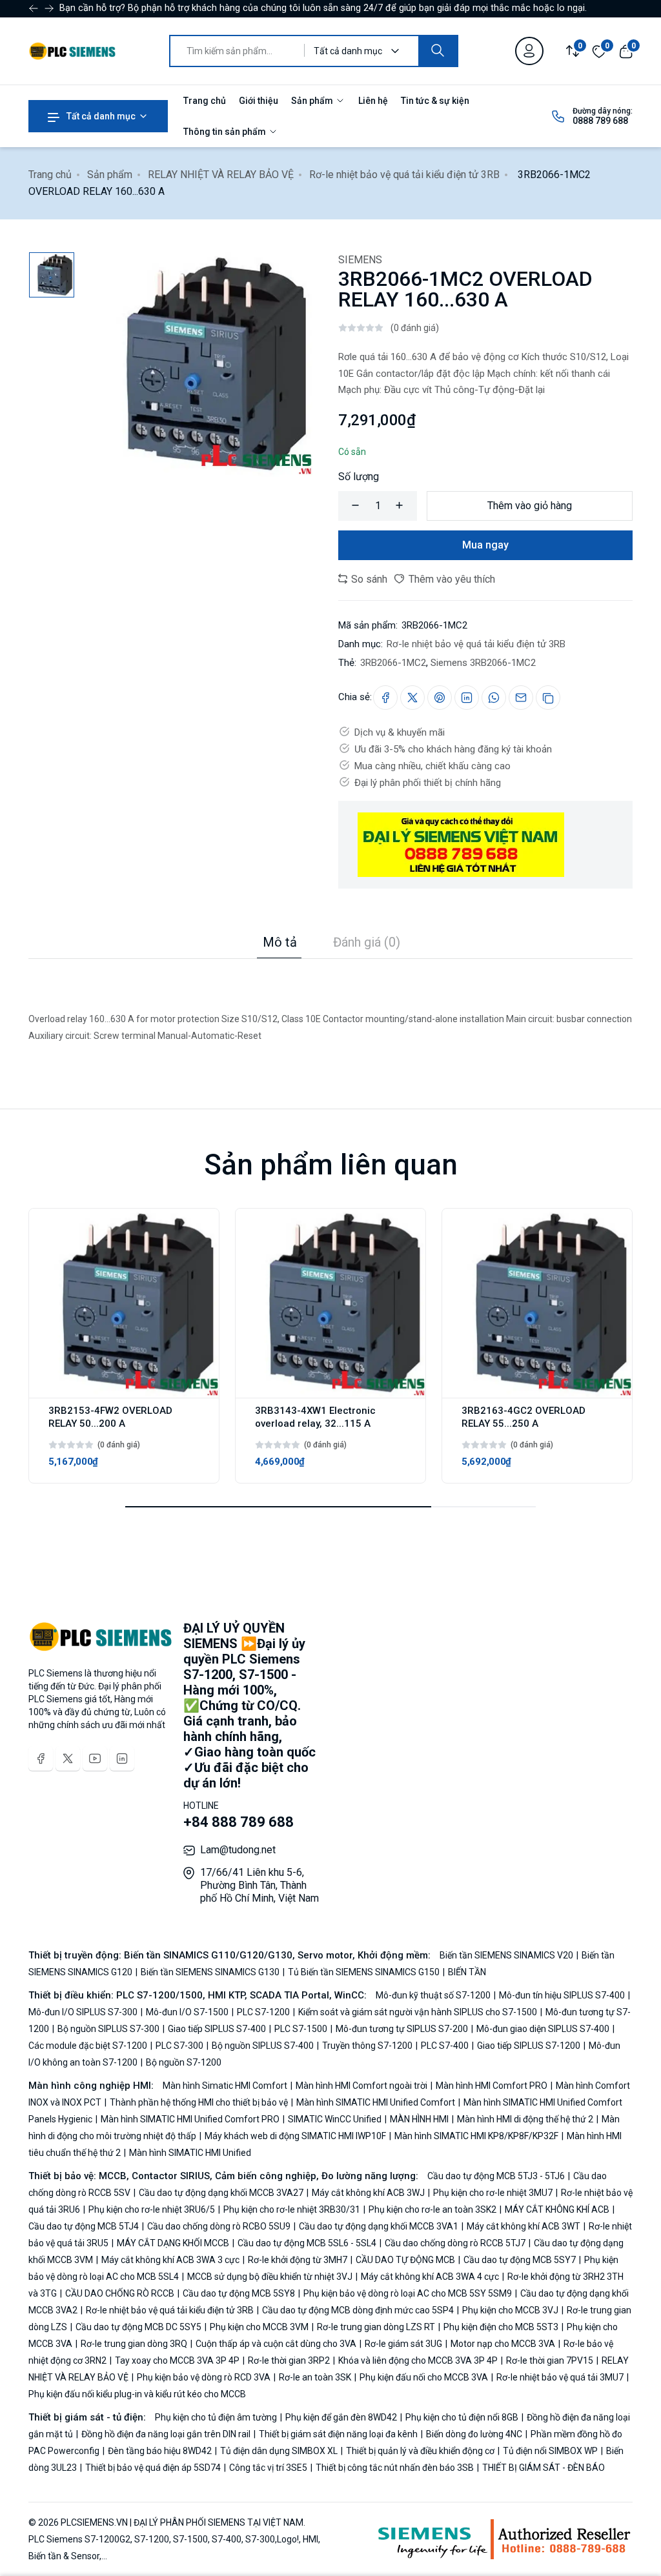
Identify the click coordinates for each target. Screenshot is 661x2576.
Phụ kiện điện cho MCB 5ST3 (501, 2327)
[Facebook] (41, 1758)
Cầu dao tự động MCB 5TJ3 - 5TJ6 (497, 2176)
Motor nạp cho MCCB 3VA (503, 2344)
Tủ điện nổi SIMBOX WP (550, 2451)
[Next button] (34, 8)
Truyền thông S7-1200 (367, 2046)
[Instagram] (122, 1758)
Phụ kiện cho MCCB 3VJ (510, 2310)
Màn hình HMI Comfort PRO (492, 2086)
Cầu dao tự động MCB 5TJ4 (85, 2226)
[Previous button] (49, 8)
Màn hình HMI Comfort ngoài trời (361, 2086)
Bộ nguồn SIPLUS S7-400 (263, 2046)
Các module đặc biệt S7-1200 (89, 2046)
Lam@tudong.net (238, 1850)
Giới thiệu (259, 101)
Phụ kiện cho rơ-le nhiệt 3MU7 (493, 2193)
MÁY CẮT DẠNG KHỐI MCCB (173, 2243)
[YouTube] (95, 1758)
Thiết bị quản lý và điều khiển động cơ (420, 2451)
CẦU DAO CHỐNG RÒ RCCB (120, 2293)
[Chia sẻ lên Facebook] (385, 698)
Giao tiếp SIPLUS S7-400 (217, 2029)
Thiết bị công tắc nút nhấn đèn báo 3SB (395, 2468)
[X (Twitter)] (68, 1758)
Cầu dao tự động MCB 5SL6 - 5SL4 (307, 2243)
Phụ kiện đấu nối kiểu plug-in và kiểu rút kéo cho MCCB (137, 2394)
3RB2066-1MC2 (393, 663)
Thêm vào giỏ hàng (530, 506)
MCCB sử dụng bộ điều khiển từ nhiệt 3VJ (270, 2277)
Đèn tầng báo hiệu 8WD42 (160, 2451)
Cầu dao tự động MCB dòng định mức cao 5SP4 (358, 2310)
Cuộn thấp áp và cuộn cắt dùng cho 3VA (276, 2344)
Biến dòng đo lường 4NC (474, 2434)
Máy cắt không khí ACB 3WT (524, 2226)
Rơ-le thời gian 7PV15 (550, 2360)
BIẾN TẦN (466, 1972)
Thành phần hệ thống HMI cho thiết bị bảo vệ (199, 2102)
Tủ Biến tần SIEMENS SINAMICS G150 (364, 1972)
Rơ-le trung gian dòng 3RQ (134, 2344)
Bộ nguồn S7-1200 (183, 2062)
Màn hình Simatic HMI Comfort (226, 2086)
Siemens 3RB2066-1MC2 (483, 663)
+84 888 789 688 (239, 1822)
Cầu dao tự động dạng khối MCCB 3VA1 (379, 2226)
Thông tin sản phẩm (226, 132)
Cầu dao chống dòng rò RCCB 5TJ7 (455, 2243)
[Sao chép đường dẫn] (548, 698)
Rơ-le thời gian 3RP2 (289, 2360)
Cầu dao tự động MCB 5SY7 (520, 2260)
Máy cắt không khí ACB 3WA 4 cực (430, 2277)
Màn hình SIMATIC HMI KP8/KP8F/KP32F (476, 2136)
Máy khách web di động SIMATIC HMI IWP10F (295, 2136)
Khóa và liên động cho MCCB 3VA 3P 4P (418, 2360)
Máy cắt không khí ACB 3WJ (368, 2193)
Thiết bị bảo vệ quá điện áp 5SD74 (153, 2468)
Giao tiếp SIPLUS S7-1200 (529, 2046)
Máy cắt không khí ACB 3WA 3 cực (170, 2260)
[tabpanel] (330, 1001)
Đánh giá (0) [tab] (367, 942)
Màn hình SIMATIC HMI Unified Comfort (376, 2102)
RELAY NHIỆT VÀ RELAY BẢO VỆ (221, 175)
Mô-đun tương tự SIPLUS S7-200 (402, 2029)
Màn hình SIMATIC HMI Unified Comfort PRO (190, 2119)
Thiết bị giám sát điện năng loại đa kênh (338, 2434)
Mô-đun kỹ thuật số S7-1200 (434, 1995)
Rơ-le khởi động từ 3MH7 (298, 2260)
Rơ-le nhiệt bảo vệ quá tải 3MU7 (560, 2377)
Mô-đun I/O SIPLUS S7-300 (84, 2012)
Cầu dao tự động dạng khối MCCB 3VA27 (221, 2193)
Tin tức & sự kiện (435, 101)
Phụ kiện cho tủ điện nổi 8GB (462, 2417)
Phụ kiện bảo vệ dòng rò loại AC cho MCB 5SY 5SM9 (408, 2293)
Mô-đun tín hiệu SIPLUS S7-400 (562, 1995)
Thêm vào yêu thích (451, 579)
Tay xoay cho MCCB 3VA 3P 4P (177, 2360)
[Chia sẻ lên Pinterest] (440, 698)
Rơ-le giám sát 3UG (403, 2344)
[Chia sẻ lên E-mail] (521, 698)
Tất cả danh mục (100, 116)
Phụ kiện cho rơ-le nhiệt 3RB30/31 (292, 2209)
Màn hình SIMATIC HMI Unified (189, 2153)
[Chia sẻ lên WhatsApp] (494, 698)
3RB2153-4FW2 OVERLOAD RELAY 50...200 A (110, 1417)
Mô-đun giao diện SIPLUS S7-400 (543, 2029)
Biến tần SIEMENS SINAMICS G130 (210, 1972)
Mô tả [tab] (280, 942)
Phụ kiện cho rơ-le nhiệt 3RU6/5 (152, 2209)
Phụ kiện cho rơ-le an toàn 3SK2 (432, 2209)
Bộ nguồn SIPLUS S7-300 (108, 2029)
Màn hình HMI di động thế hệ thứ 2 (525, 2119)
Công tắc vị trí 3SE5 (268, 2468)
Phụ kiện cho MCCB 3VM (259, 2327)
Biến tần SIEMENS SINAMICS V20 (507, 1955)
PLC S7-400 (445, 2046)
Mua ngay (485, 545)
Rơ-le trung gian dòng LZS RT (376, 2327)
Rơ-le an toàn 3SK (315, 2377)
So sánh (368, 579)
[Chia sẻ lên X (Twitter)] (412, 698)
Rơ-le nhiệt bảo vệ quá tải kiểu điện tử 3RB (404, 175)
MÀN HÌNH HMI (419, 2119)
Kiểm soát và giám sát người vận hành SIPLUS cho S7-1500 (418, 2012)
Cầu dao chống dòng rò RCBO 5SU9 (219, 2226)
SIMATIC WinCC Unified (335, 2119)
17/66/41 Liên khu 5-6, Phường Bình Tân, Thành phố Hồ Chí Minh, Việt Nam (259, 1885)
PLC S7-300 (179, 2046)
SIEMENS (360, 260)
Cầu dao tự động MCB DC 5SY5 (138, 2327)
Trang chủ (205, 101)
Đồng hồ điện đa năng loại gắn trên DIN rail (166, 2434)
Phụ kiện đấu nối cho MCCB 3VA (424, 2377)
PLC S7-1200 (263, 2012)
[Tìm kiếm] (438, 51)
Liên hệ (373, 101)
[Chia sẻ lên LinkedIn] (467, 698)
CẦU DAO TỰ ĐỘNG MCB (405, 2260)
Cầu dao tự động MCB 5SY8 (239, 2293)
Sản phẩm (313, 101)
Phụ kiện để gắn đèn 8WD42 (341, 2417)
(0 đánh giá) (415, 328)
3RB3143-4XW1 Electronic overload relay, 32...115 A (315, 1417)
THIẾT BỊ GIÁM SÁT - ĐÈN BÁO (543, 2468)
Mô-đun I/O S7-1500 (187, 2012)
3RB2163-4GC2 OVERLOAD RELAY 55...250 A (524, 1417)
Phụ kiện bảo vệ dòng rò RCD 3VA (204, 2377)
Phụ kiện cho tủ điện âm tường (217, 2417)
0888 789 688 (600, 121)
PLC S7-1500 (301, 2029)
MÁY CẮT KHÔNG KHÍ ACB (557, 2209)
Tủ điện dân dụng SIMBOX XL (279, 2451)
